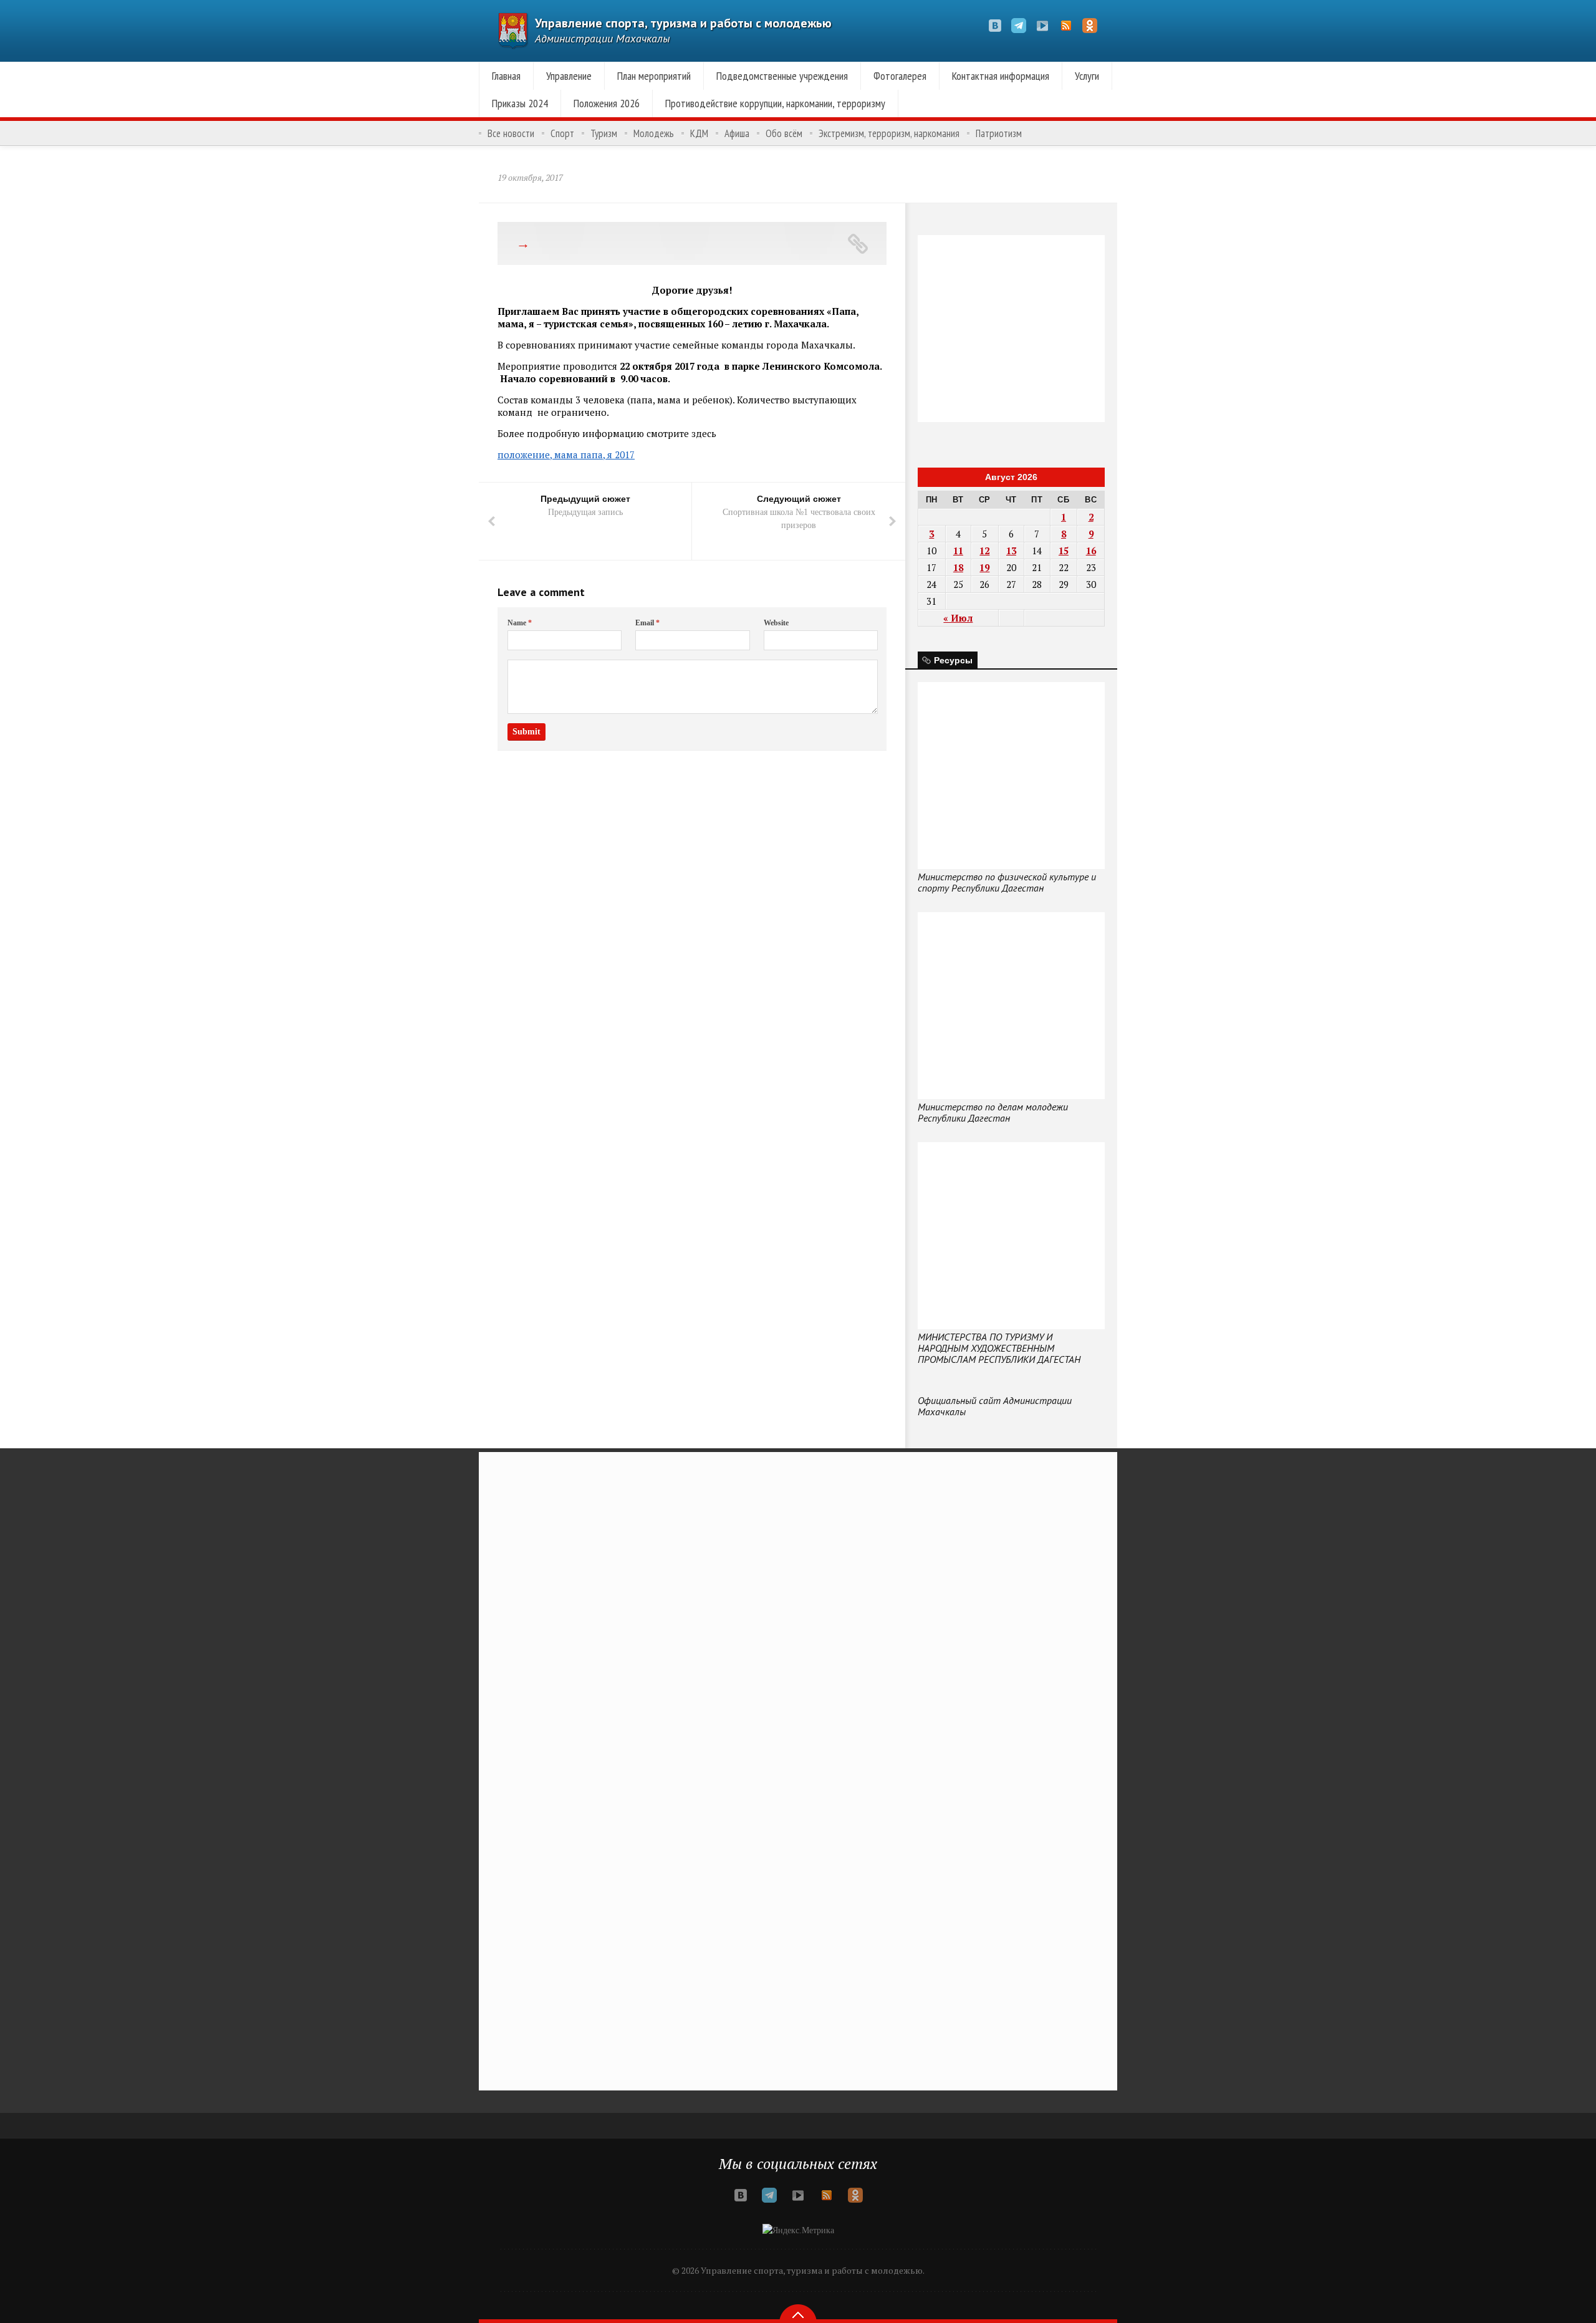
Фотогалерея (900, 76)
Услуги (1087, 76)
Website (776, 623)
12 (984, 551)
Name (520, 623)
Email (647, 623)
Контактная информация (1001, 76)
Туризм (604, 133)
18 (958, 567)
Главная (506, 76)
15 (1064, 551)
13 (1011, 551)
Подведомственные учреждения (782, 76)
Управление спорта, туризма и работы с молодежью (683, 23)
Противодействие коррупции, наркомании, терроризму (775, 103)
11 (958, 551)
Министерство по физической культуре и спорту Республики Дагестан (1007, 882)
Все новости (511, 133)
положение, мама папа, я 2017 (566, 454)
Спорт (562, 133)
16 (1091, 551)
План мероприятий (654, 76)
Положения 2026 (607, 103)
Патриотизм (999, 133)
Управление (569, 76)
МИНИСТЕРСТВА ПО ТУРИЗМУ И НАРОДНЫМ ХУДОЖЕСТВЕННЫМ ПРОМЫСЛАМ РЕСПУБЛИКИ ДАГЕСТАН (999, 1348)
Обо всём (784, 133)
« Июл (958, 618)
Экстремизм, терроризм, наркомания (889, 133)
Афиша (737, 133)
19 (984, 567)
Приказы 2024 (520, 103)
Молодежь (654, 133)
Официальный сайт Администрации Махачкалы (995, 1406)
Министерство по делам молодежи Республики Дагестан (993, 1112)
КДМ (699, 133)
